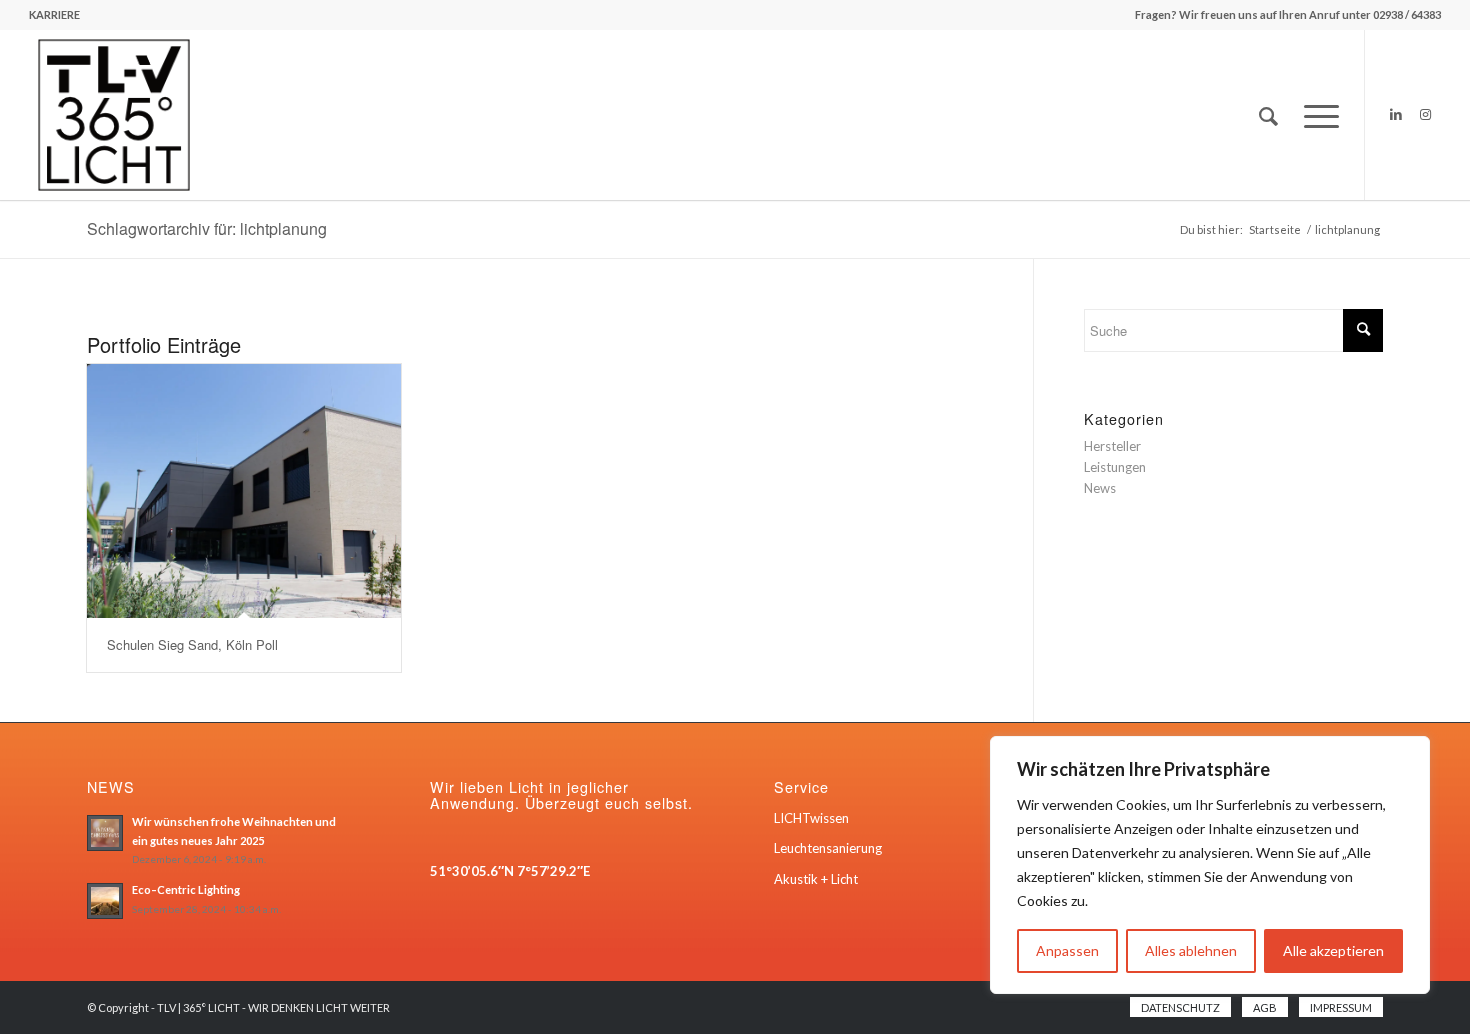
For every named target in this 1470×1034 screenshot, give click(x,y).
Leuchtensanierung (828, 848)
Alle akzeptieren (1333, 950)
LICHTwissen (811, 818)
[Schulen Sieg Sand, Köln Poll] (244, 491)
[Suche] (1268, 115)
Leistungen (1115, 467)
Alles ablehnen (1191, 950)
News (1100, 488)
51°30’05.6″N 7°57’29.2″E (510, 871)
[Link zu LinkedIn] (1396, 114)
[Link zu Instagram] (1426, 114)
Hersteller (1112, 446)
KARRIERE (54, 14)
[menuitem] (54, 15)
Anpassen (1067, 950)
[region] (1210, 865)
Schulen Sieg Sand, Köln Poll (192, 644)
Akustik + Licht (816, 879)
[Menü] (1315, 115)
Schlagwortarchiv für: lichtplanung (207, 228)
